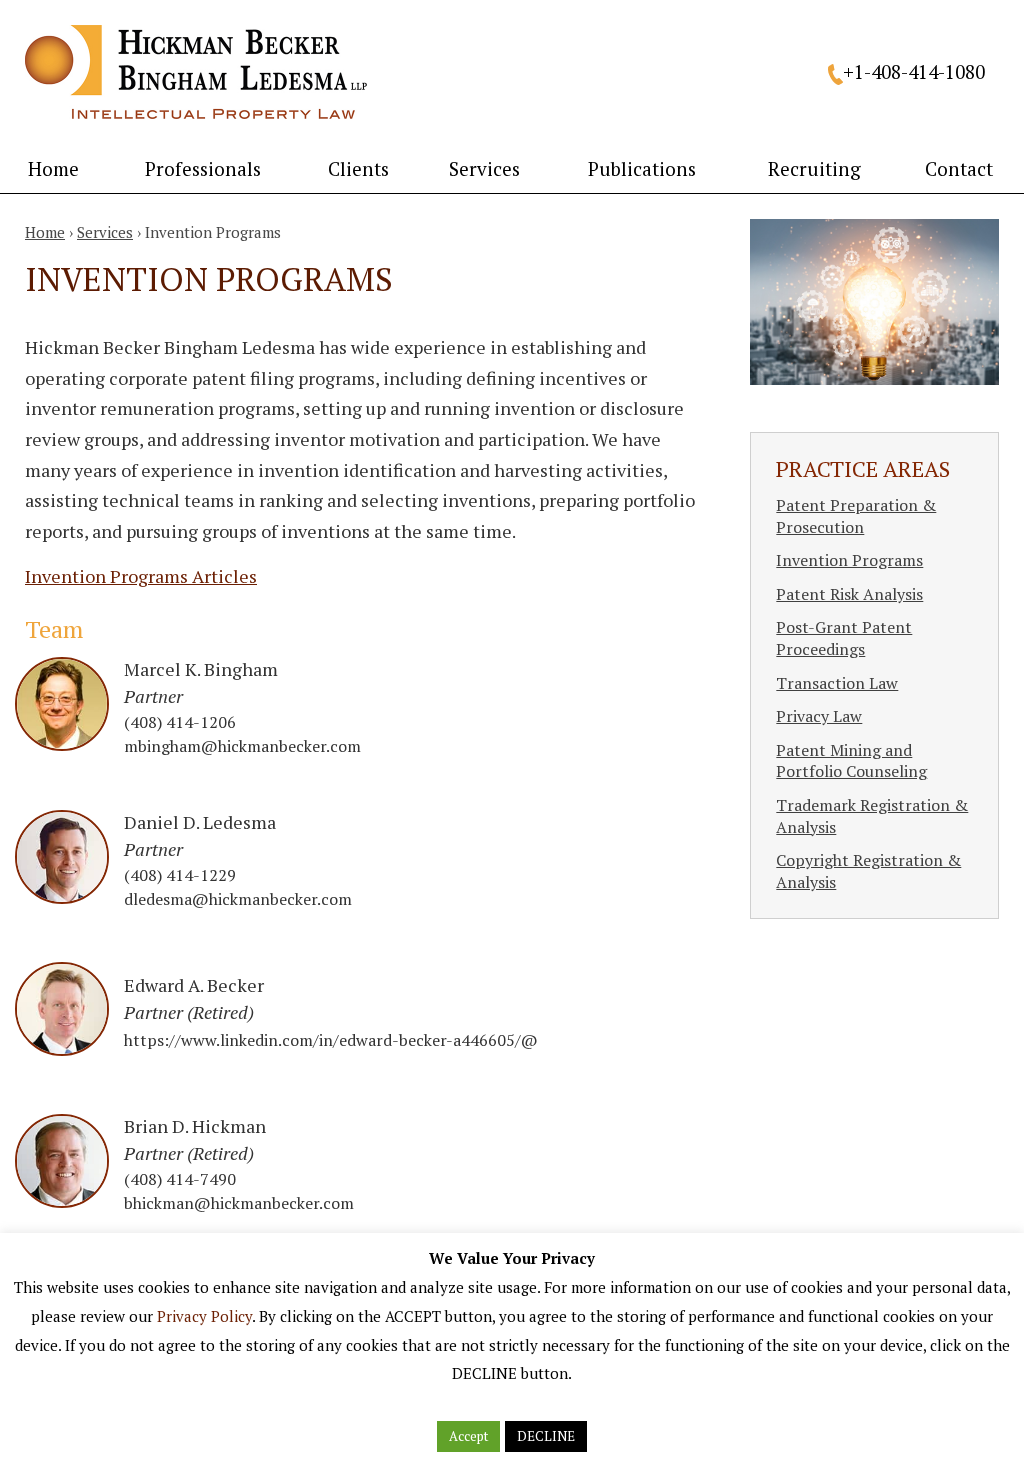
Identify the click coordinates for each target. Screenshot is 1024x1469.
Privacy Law (819, 716)
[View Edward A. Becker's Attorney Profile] (62, 1049)
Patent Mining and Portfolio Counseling (851, 761)
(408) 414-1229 (180, 875)
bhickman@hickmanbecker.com (239, 1203)
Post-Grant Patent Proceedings (844, 638)
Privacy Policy (204, 1316)
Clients (358, 168)
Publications (642, 168)
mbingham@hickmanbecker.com (242, 746)
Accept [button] (468, 1436)
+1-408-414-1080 (914, 71)
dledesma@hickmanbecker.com (238, 899)
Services (484, 168)
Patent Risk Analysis (849, 594)
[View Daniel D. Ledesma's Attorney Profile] (62, 897)
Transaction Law (837, 683)
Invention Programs (849, 560)
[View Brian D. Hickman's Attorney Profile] (62, 1201)
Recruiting (814, 168)
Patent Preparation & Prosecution (856, 516)
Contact (959, 168)
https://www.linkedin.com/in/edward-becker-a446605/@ (331, 1040)
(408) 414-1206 (180, 722)
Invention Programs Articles (141, 576)
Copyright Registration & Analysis (868, 871)
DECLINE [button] (546, 1436)
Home (53, 168)
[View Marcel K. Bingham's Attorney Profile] (62, 744)
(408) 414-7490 (180, 1179)
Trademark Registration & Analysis (872, 816)
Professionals (203, 168)
